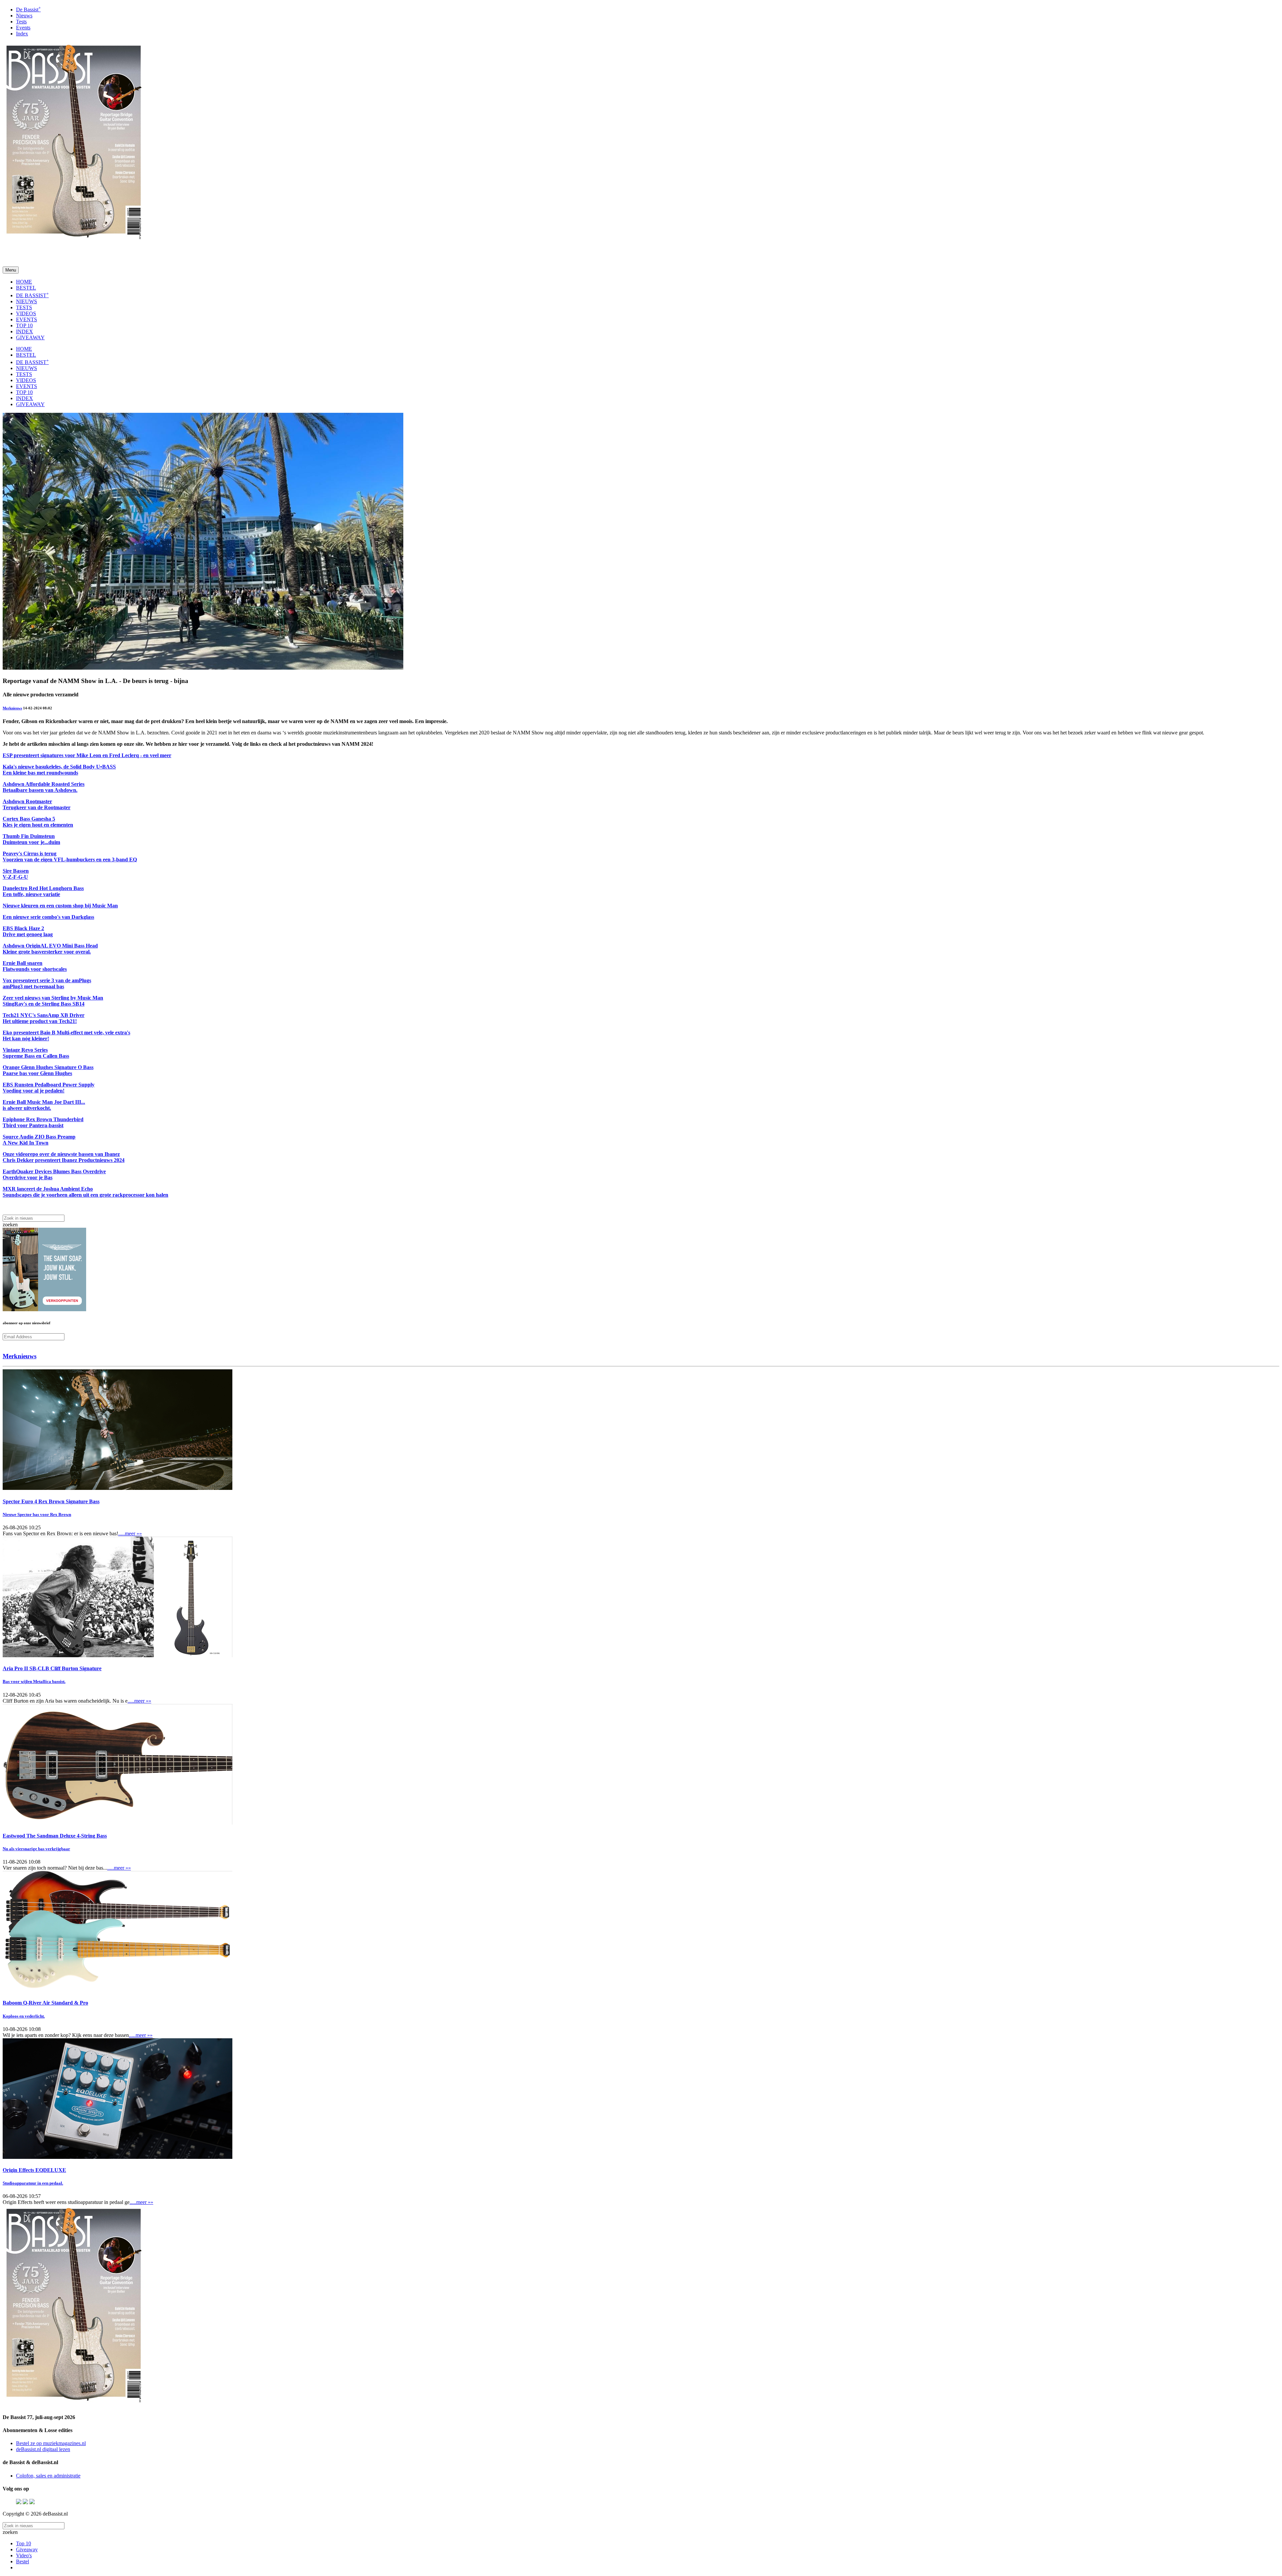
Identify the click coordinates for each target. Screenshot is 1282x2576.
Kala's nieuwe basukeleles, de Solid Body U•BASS (59, 767)
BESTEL (26, 288)
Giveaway (27, 2549)
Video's (24, 2555)
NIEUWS (27, 301)
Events (23, 28)
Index (22, 34)
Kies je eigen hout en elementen (38, 825)
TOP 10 (24, 325)
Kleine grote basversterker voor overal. (47, 952)
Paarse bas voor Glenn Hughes (37, 1073)
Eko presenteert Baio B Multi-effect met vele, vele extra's (66, 1033)
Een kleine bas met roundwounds (40, 773)
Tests (21, 22)
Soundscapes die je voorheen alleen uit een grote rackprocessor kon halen (85, 1195)
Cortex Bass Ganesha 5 (29, 819)
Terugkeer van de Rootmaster (37, 807)
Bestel (23, 2561)
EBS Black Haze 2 (23, 928)
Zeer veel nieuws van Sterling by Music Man (53, 998)
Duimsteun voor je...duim (31, 842)
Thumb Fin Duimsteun (29, 836)
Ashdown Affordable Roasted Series (44, 784)
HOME (24, 282)
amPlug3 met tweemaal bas (33, 986)
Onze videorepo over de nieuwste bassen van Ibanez (61, 1154)
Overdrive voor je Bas (28, 1177)
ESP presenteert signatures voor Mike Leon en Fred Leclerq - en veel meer (87, 755)
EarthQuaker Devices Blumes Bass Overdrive (54, 1171)
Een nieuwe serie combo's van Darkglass (48, 917)
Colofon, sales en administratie (48, 2476)
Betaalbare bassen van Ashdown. (40, 790)
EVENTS (27, 319)
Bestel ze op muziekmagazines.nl (51, 2443)
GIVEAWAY (30, 337)
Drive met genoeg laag (28, 934)
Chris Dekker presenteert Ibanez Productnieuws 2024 (64, 1160)
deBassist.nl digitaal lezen (43, 2449)
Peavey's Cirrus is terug (30, 853)
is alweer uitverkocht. (27, 1108)
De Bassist (28, 10)
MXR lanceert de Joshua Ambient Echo (48, 1189)
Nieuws (24, 16)
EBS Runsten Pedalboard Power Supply (49, 1085)
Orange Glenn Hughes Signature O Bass (48, 1067)
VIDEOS (26, 313)
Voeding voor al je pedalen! (34, 1091)
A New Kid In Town (26, 1143)
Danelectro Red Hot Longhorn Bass (43, 888)
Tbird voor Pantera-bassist (33, 1125)
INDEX (25, 331)
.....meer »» (130, 1533)
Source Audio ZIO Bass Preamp (39, 1137)
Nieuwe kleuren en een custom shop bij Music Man (60, 906)
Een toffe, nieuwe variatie (31, 894)
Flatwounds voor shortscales (35, 969)
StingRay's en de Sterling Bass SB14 (44, 1004)
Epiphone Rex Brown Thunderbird (43, 1119)
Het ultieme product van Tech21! (40, 1021)
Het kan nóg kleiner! (26, 1039)
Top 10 (24, 2543)
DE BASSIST (32, 295)
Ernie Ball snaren (23, 963)
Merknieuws (12, 708)
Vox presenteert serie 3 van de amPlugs (47, 980)
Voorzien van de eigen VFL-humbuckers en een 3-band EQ (70, 860)
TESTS (24, 307)
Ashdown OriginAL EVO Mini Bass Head (50, 946)
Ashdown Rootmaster (27, 801)
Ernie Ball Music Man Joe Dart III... (44, 1102)
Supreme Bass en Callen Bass (36, 1056)
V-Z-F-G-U (15, 877)
